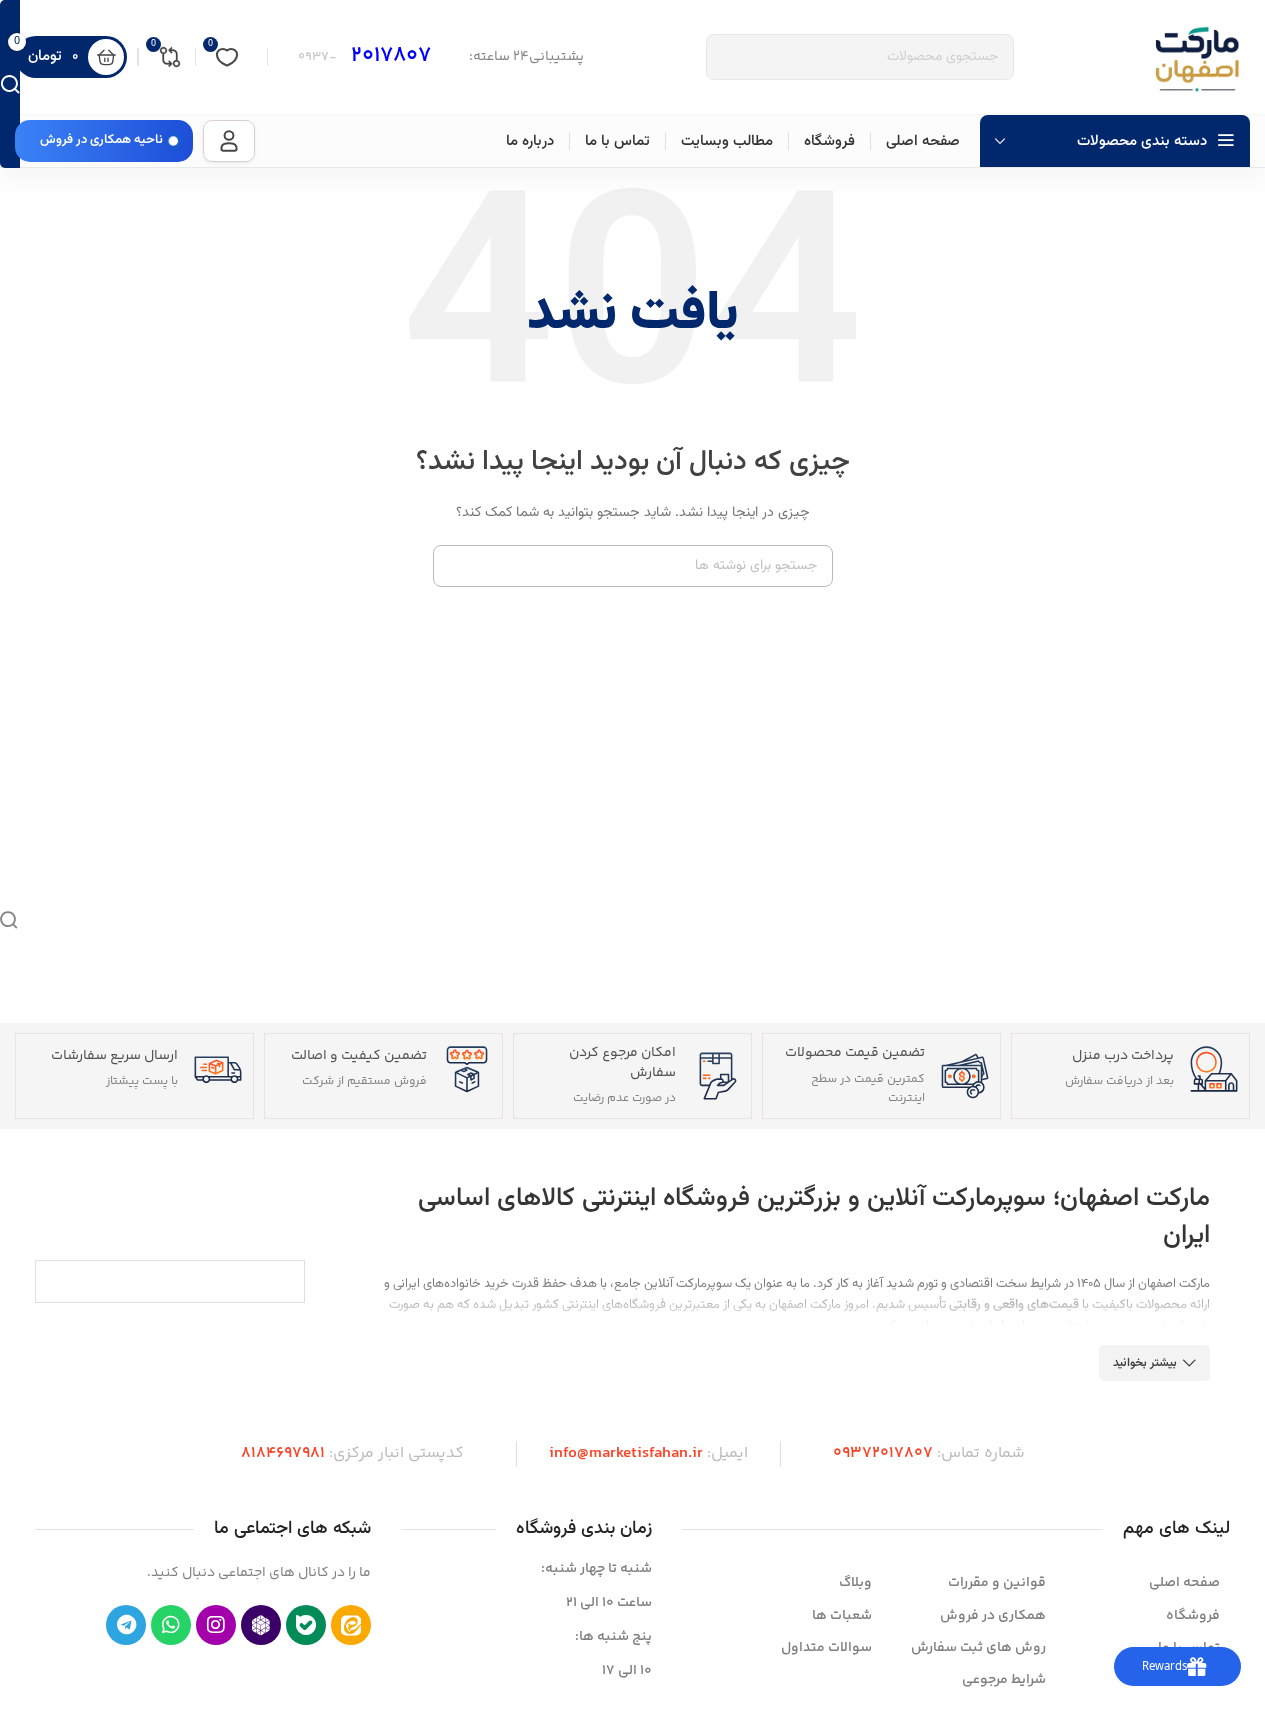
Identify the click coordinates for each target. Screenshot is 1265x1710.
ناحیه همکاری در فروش (101, 140)
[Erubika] (261, 1625)
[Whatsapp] (171, 1625)
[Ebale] (306, 1625)
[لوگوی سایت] (1198, 57)
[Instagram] (216, 1625)
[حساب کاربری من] (229, 141)
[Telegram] (126, 1625)
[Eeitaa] (351, 1625)
